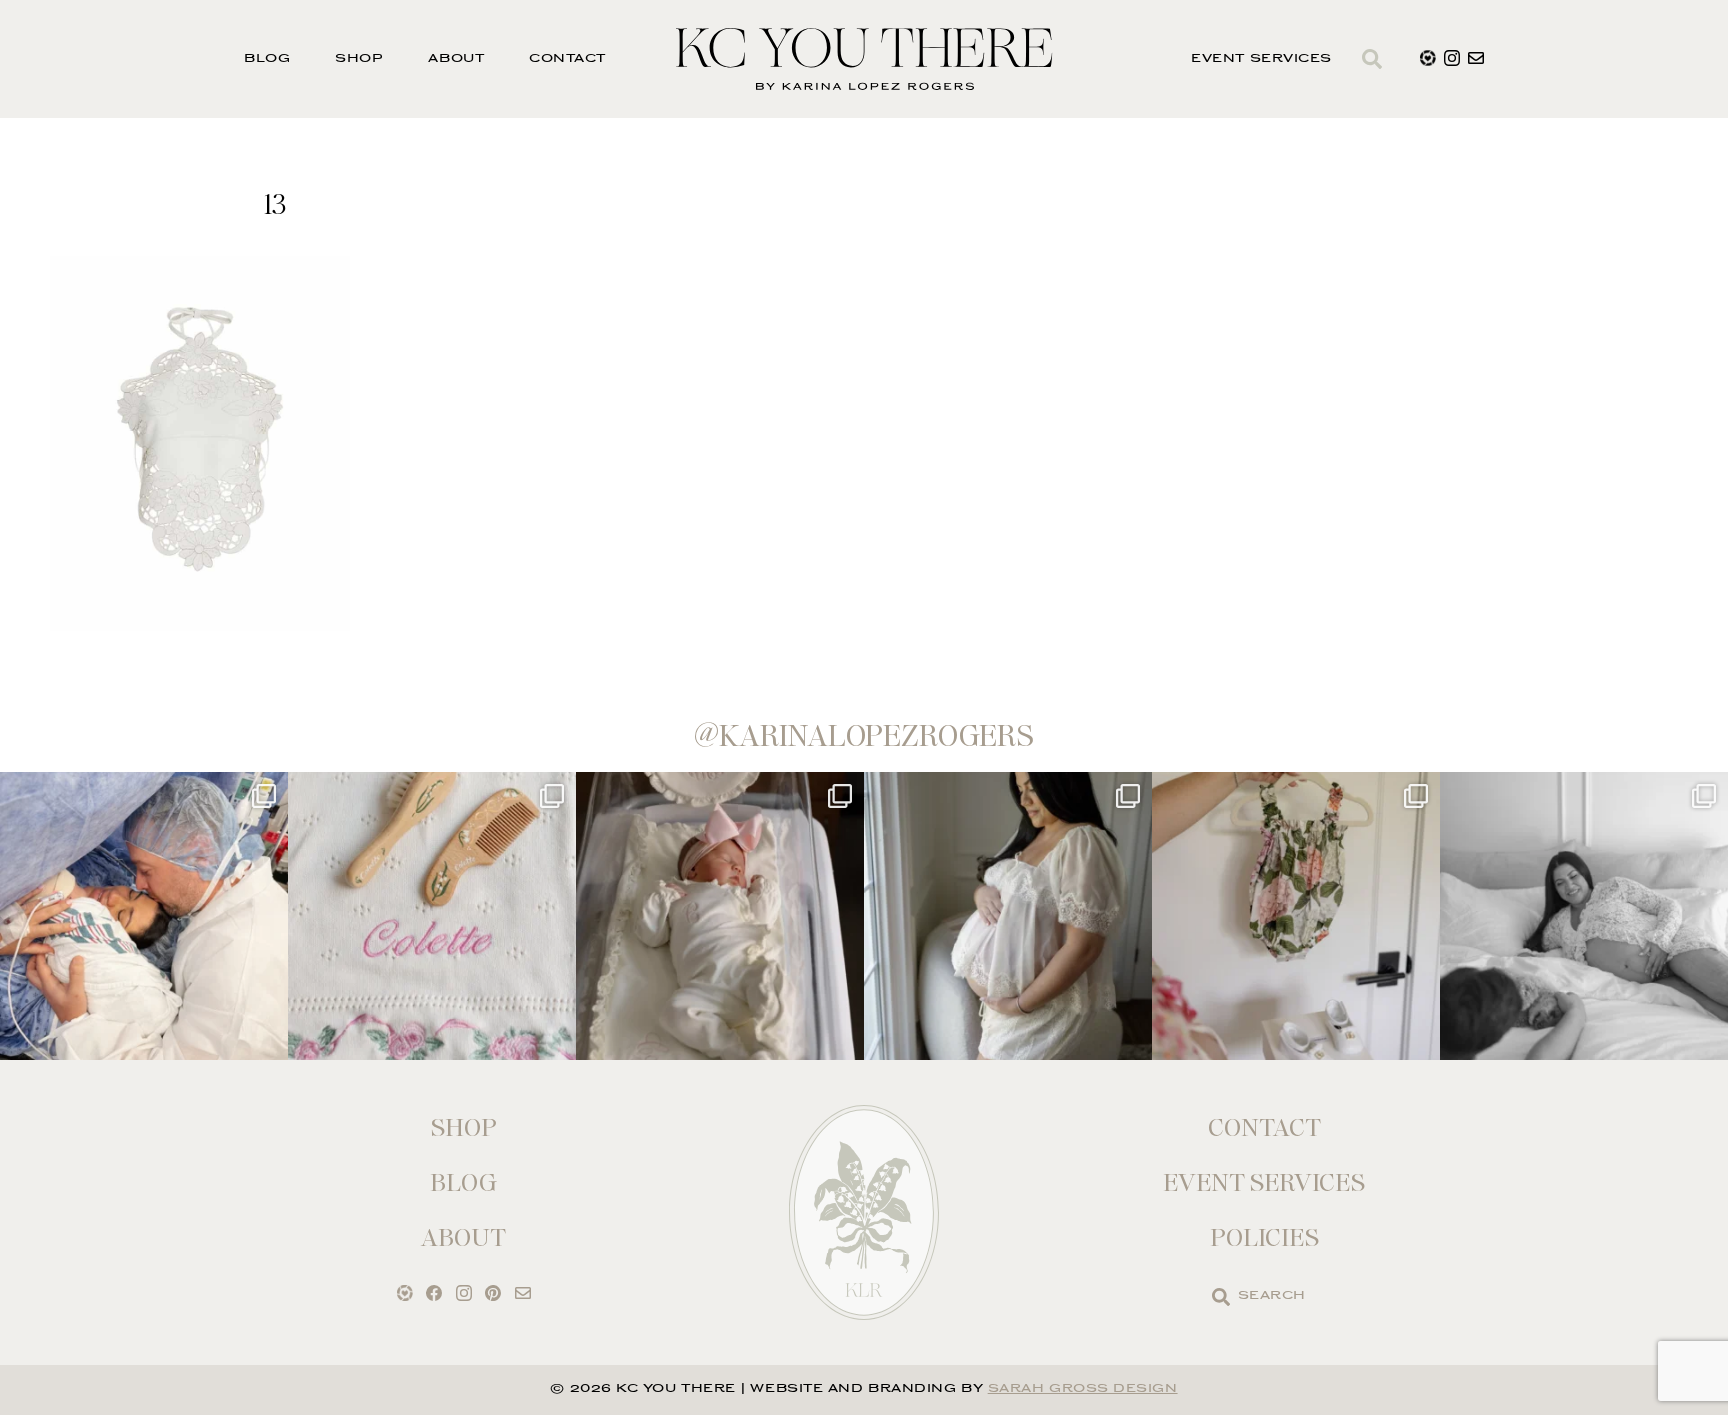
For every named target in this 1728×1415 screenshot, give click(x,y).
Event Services (1261, 59)
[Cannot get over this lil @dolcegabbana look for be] (1296, 916)
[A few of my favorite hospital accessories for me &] (432, 916)
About (456, 59)
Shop (359, 59)
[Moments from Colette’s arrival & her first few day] (144, 916)
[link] (1221, 1297)
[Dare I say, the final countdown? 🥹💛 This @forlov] (1008, 916)
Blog (267, 59)
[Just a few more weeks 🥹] (1584, 916)
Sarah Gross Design (1083, 1389)
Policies (1264, 1237)
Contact (567, 59)
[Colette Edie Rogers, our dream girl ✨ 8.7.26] (720, 916)
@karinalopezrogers (864, 736)
